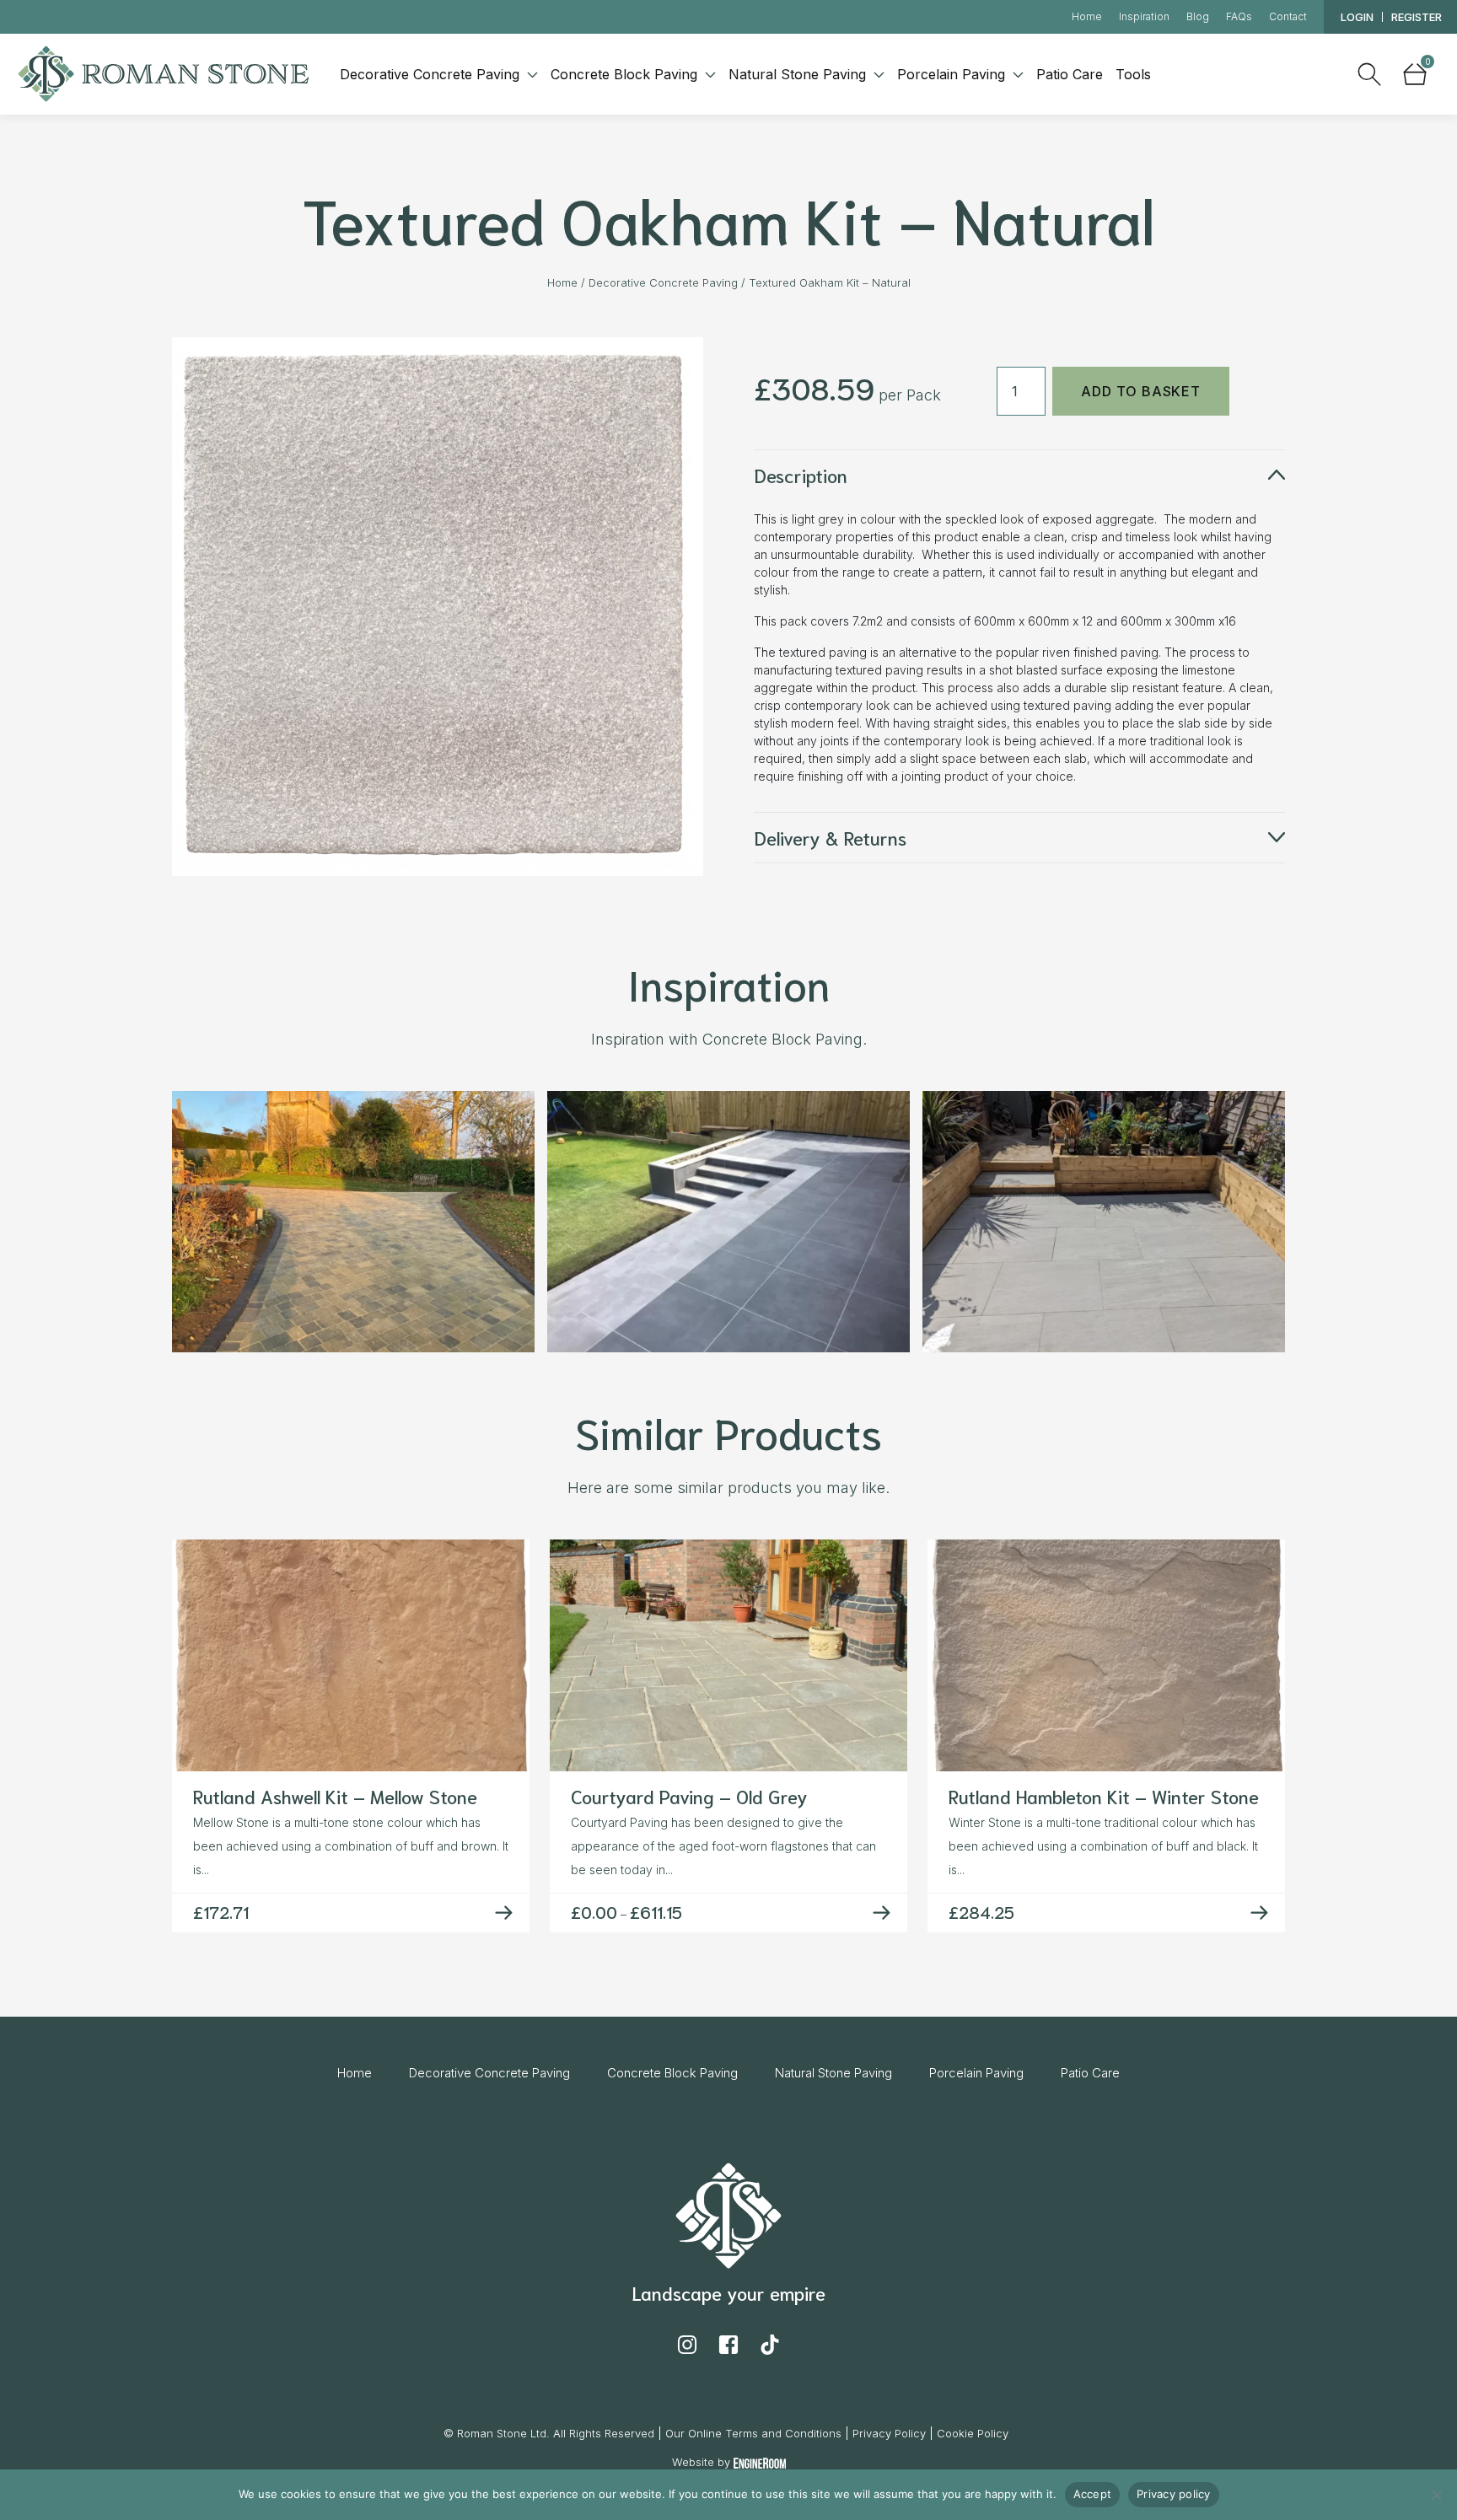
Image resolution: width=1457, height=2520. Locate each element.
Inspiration (1144, 16)
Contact (1288, 16)
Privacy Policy (889, 2433)
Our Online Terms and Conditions (753, 2433)
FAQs (1239, 16)
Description (801, 475)
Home (1087, 16)
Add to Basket (1140, 391)
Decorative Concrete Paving (432, 74)
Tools (1133, 74)
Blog (1198, 16)
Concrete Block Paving (626, 74)
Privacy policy (1174, 2494)
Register (1417, 17)
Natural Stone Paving (799, 74)
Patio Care (1070, 74)
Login (1357, 17)
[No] (1436, 2495)
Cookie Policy (973, 2433)
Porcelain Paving (953, 74)
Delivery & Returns (830, 837)
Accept (1093, 2494)
